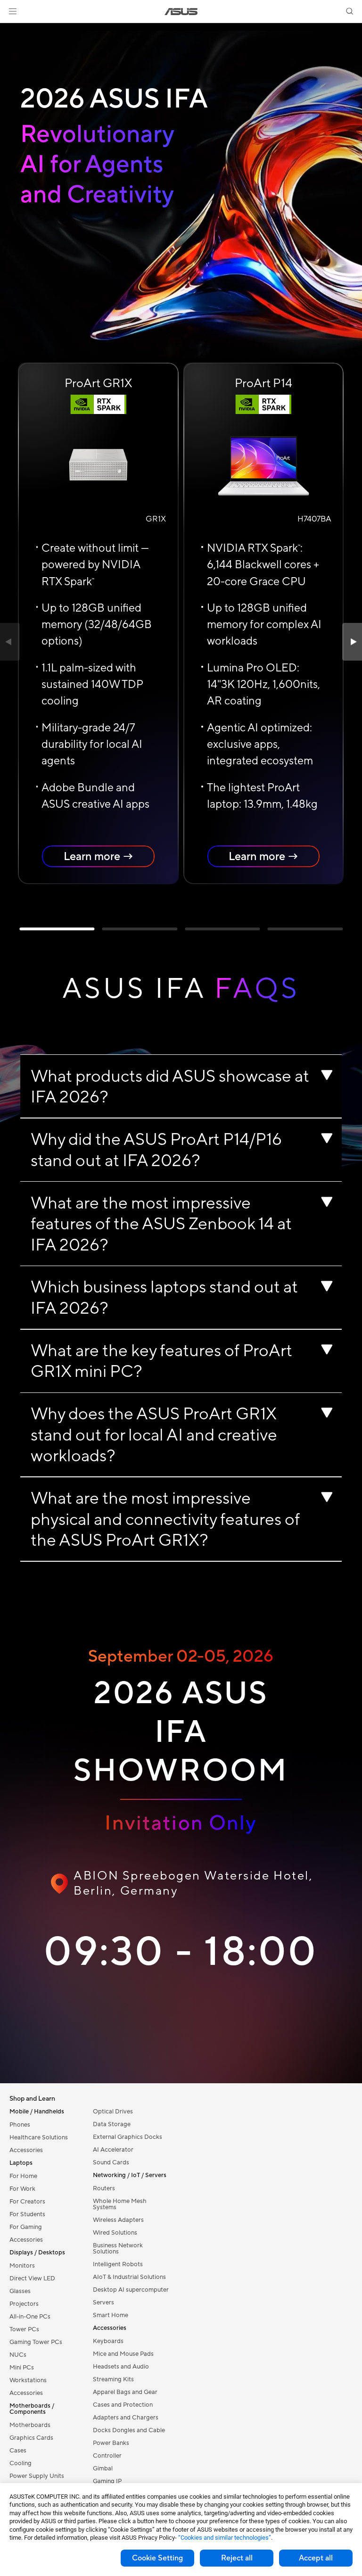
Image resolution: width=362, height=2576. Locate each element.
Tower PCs (24, 2329)
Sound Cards (111, 2162)
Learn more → (99, 856)
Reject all (237, 2558)
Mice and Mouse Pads (123, 2354)
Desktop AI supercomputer (131, 2290)
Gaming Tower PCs (36, 2342)
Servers (103, 2303)
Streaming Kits (113, 2379)
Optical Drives (113, 2112)
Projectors (24, 2304)
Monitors (22, 2266)
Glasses (20, 2291)
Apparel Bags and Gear (125, 2392)
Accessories (26, 2150)
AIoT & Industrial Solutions (129, 2277)
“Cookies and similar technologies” (225, 2538)
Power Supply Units (37, 2476)
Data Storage (112, 2124)
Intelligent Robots (118, 2264)
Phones (20, 2125)
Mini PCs (22, 2368)
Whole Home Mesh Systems (120, 2204)
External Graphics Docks (128, 2137)
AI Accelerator (113, 2150)
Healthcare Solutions (39, 2137)
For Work (22, 2189)
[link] (181, 12)
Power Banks (111, 2443)
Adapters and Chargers (126, 2418)
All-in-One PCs (30, 2317)
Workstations (28, 2380)
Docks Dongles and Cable (129, 2430)
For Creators (27, 2202)
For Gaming (26, 2227)
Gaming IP (107, 2481)
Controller (107, 2456)
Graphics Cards (31, 2438)
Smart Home (111, 2315)
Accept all (316, 2558)
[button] (13, 11)
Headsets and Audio (121, 2367)
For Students (27, 2214)
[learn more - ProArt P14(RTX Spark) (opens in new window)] (263, 464)
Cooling (21, 2463)
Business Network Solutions (118, 2249)
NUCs (18, 2355)
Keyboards (108, 2341)
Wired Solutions (115, 2233)
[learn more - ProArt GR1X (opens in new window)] (98, 464)
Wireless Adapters (118, 2220)
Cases (18, 2451)
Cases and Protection (123, 2405)
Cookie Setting (157, 2558)
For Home (23, 2176)
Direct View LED (32, 2278)
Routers (104, 2188)
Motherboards (30, 2425)
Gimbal (103, 2468)
